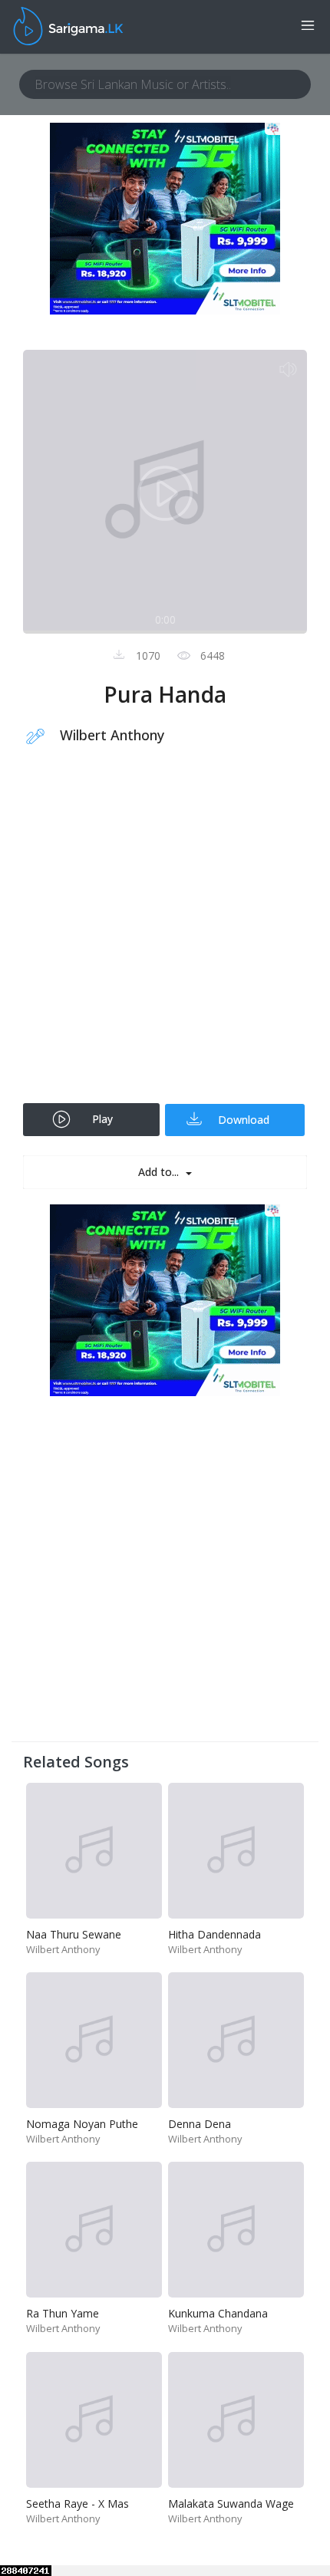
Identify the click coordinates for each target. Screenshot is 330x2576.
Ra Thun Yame (63, 2313)
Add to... (160, 1172)
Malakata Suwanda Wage (231, 2504)
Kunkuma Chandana (218, 2313)
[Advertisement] (165, 934)
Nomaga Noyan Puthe (82, 2124)
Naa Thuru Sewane (74, 1934)
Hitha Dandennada (214, 1934)
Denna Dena (200, 2124)
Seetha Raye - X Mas (78, 2504)
